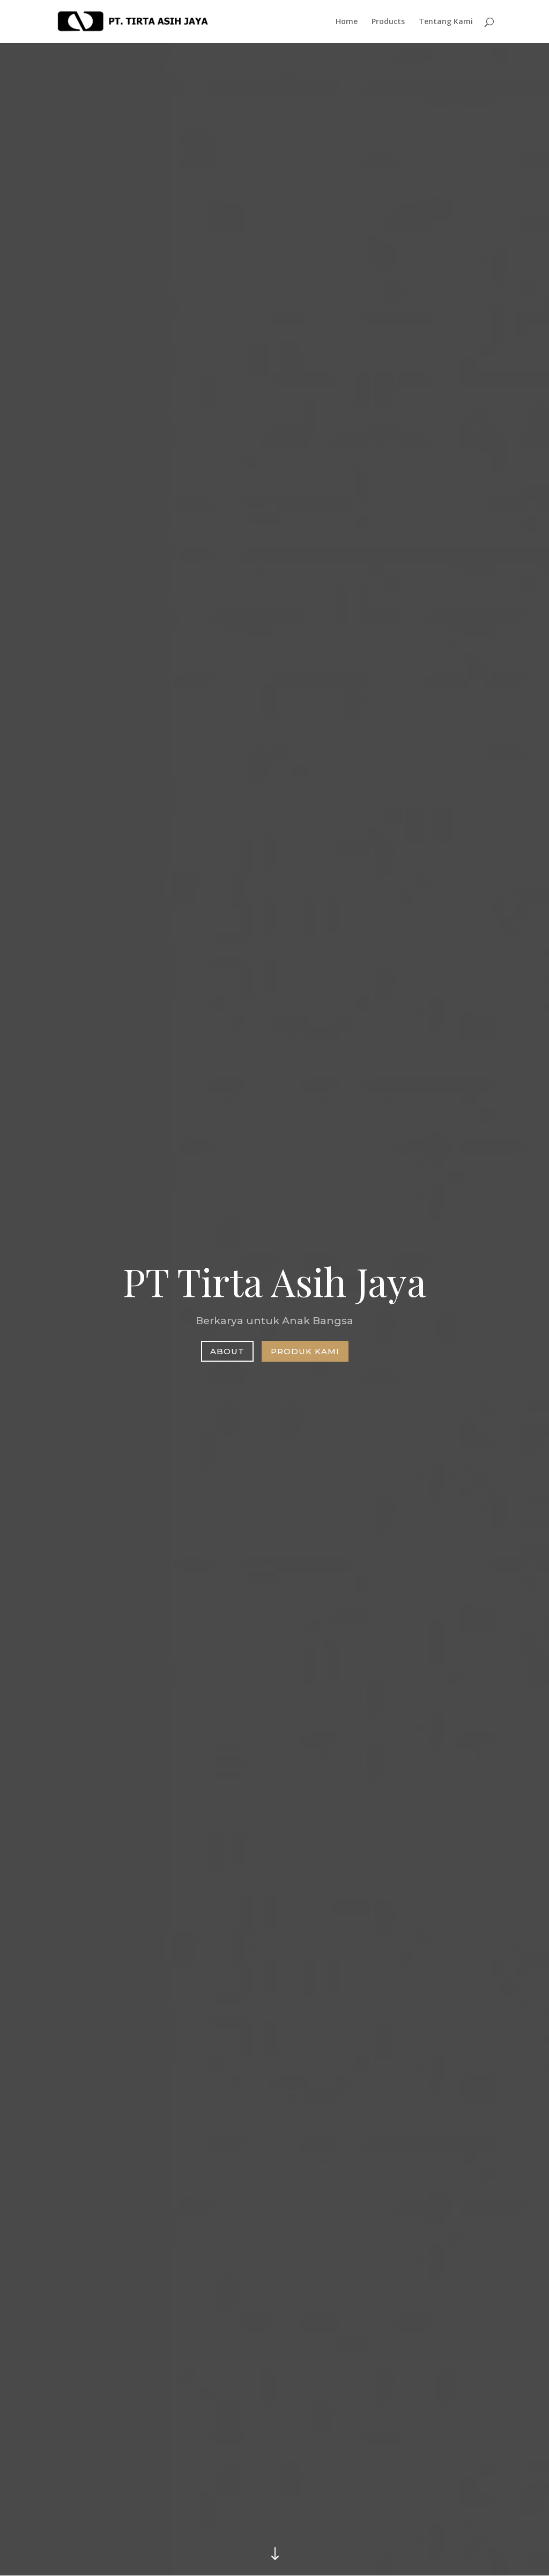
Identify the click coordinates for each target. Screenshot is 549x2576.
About (227, 1351)
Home (347, 22)
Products (388, 22)
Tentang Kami (446, 22)
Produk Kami (305, 1351)
